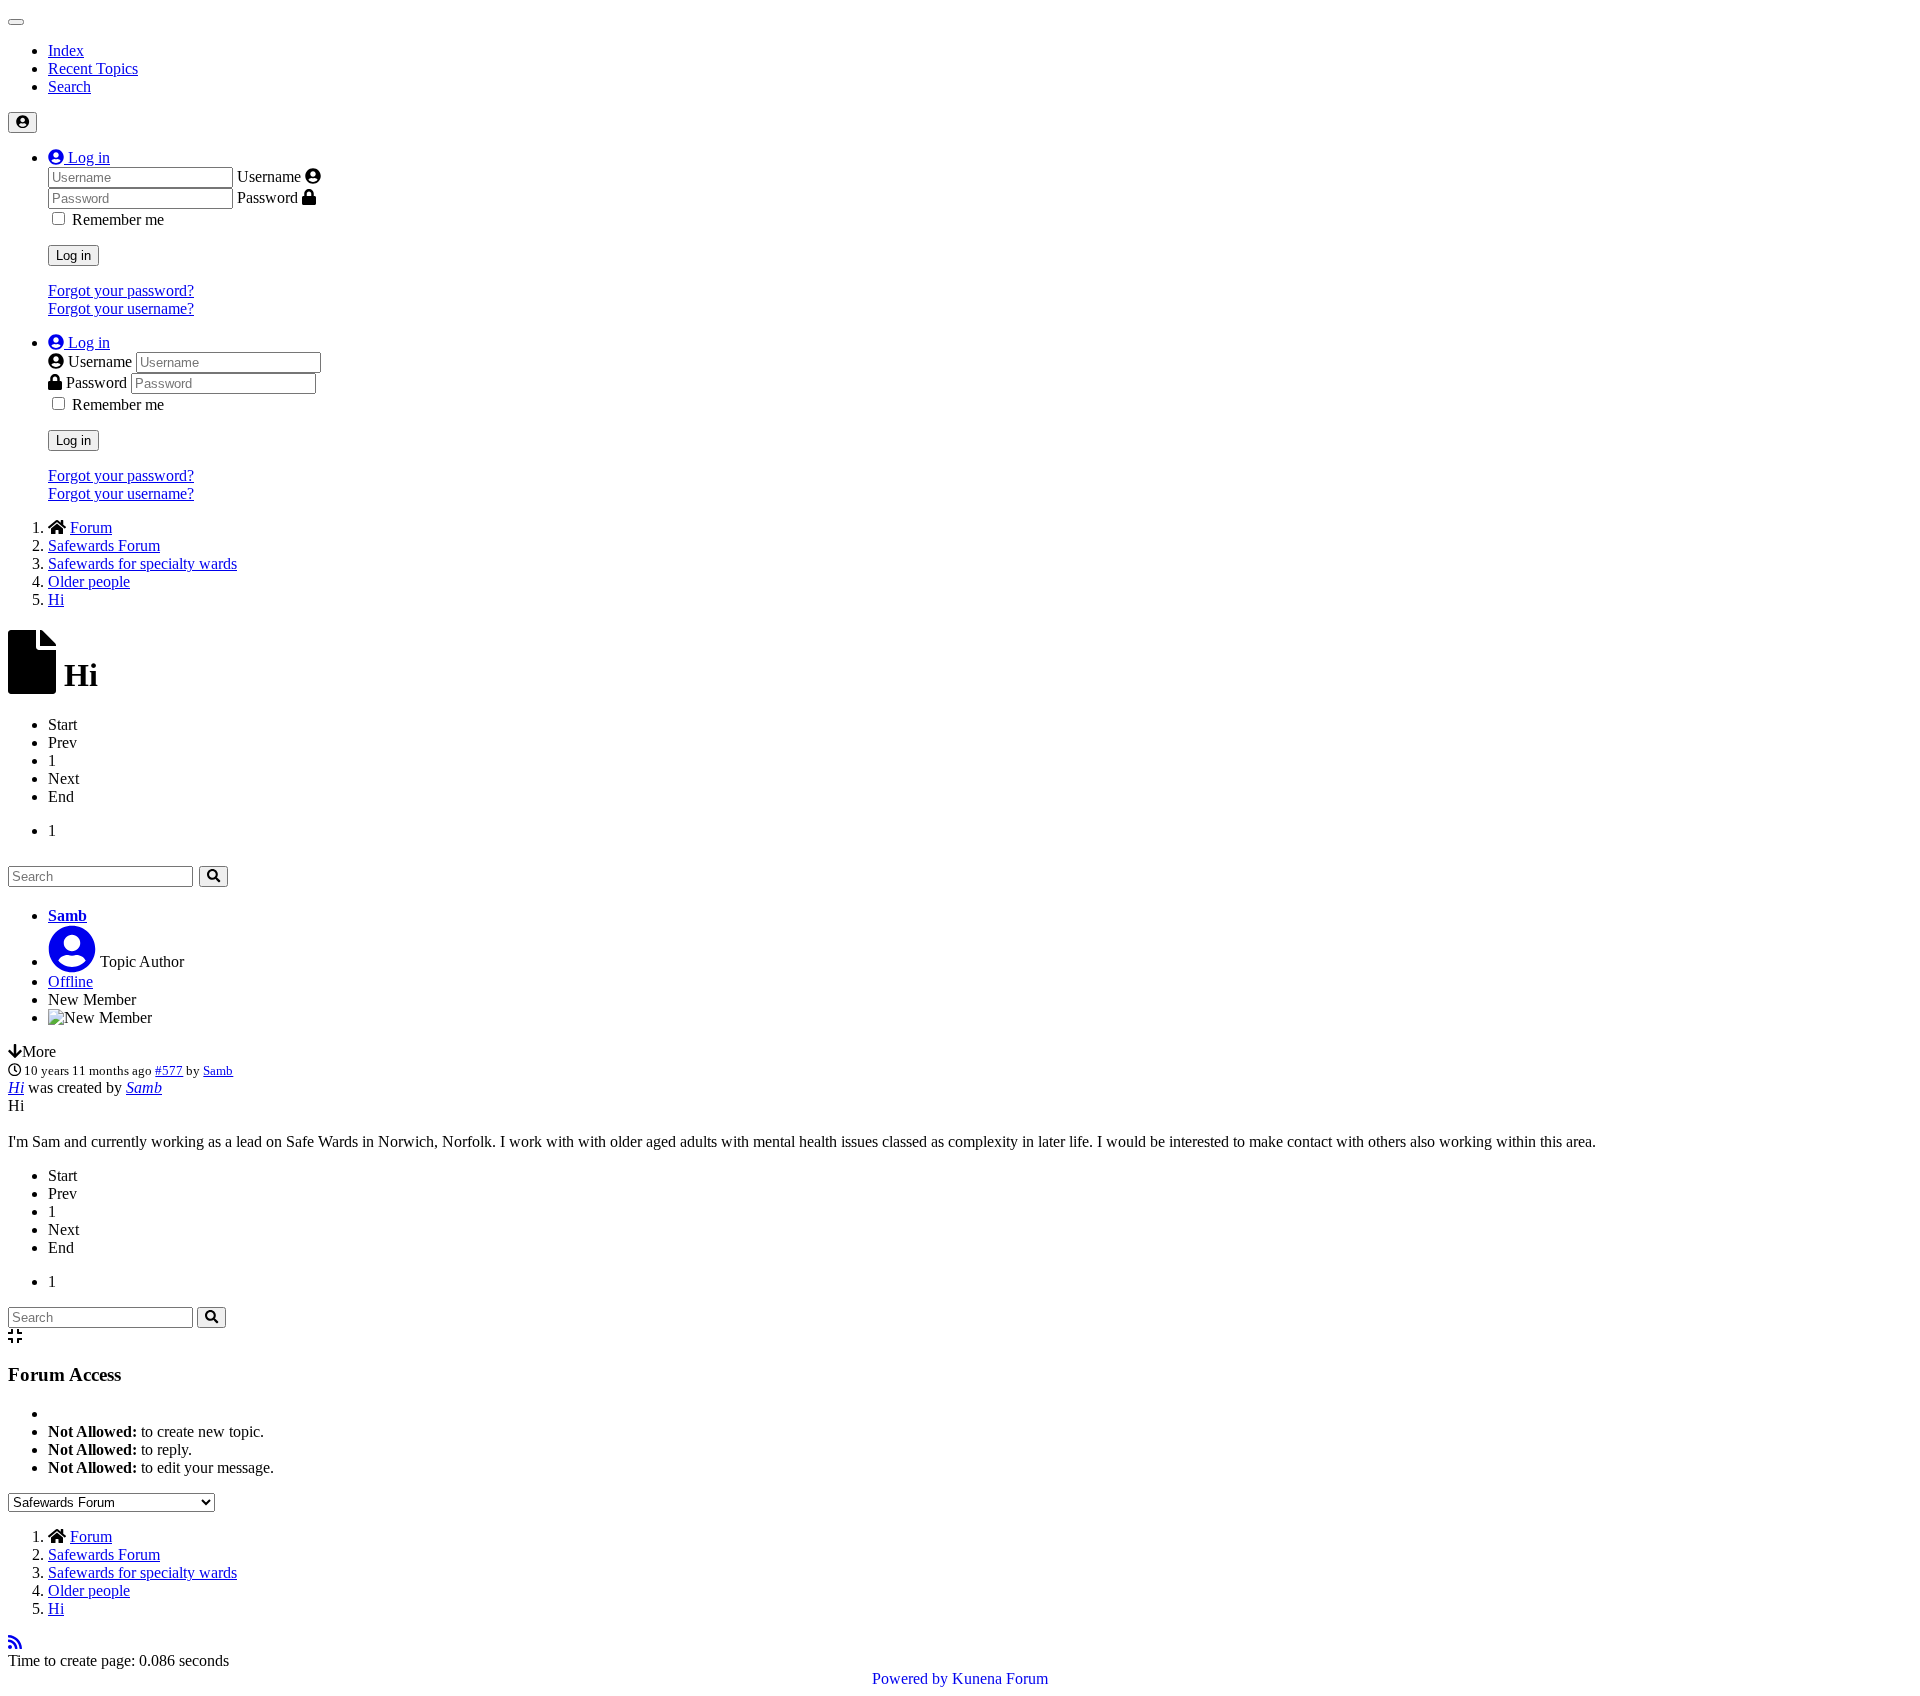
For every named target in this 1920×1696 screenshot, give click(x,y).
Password (267, 197)
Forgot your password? (121, 290)
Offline (70, 981)
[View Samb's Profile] (72, 961)
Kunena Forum (1000, 1678)
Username (269, 176)
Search (69, 86)
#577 (169, 1070)
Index (66, 50)
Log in (73, 255)
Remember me (118, 219)
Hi (16, 1087)
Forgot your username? (121, 308)
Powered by (910, 1678)
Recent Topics (93, 68)
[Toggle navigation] (16, 22)
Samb (67, 915)
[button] (79, 157)
